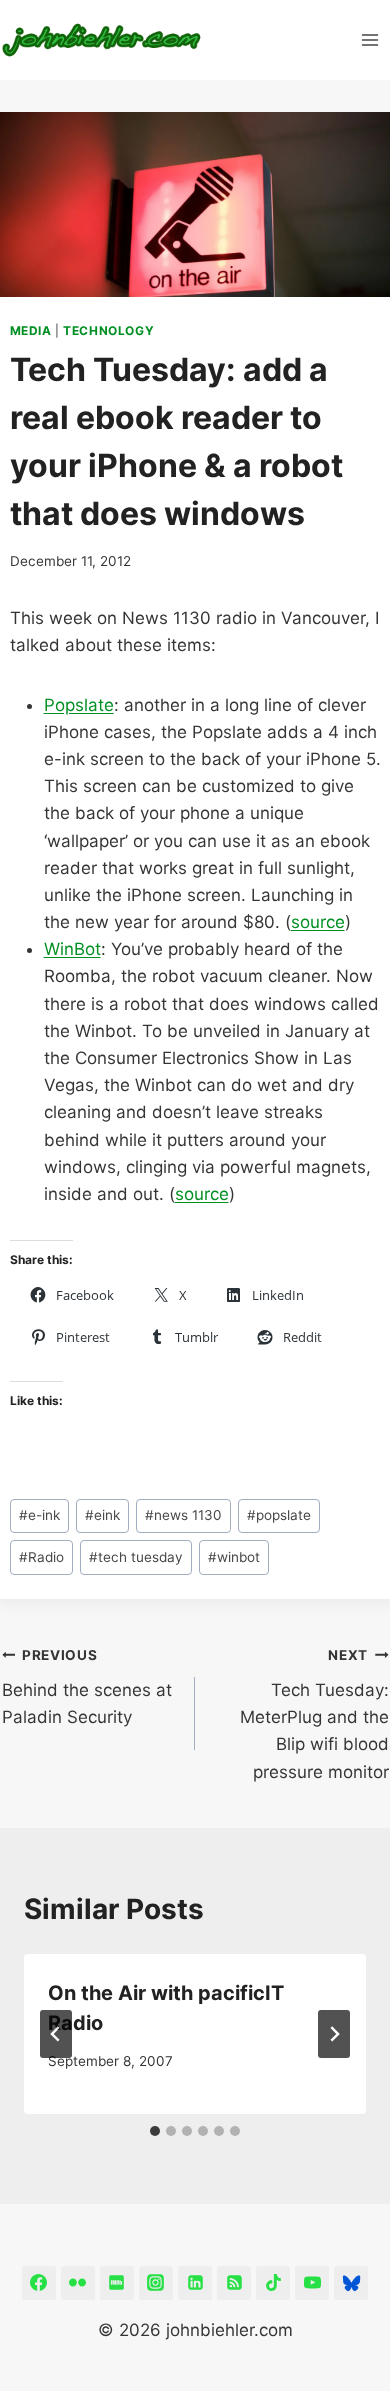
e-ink (39, 1515)
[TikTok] (273, 2283)
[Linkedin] (195, 2283)
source (318, 922)
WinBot (72, 949)
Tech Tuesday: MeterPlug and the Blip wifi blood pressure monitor (314, 1714)
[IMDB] (117, 2283)
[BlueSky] (351, 2283)
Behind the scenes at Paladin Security (87, 1687)
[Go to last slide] (56, 2034)
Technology (108, 330)
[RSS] (234, 2283)
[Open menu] (370, 39)
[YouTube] (312, 2283)
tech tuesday (136, 1557)
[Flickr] (78, 2283)
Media (31, 330)
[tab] (155, 2131)
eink (102, 1515)
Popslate (79, 705)
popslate (279, 1515)
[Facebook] (39, 2283)
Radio (41, 1557)
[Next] (334, 2034)
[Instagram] (156, 2283)
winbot (234, 1557)
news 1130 (183, 1515)
